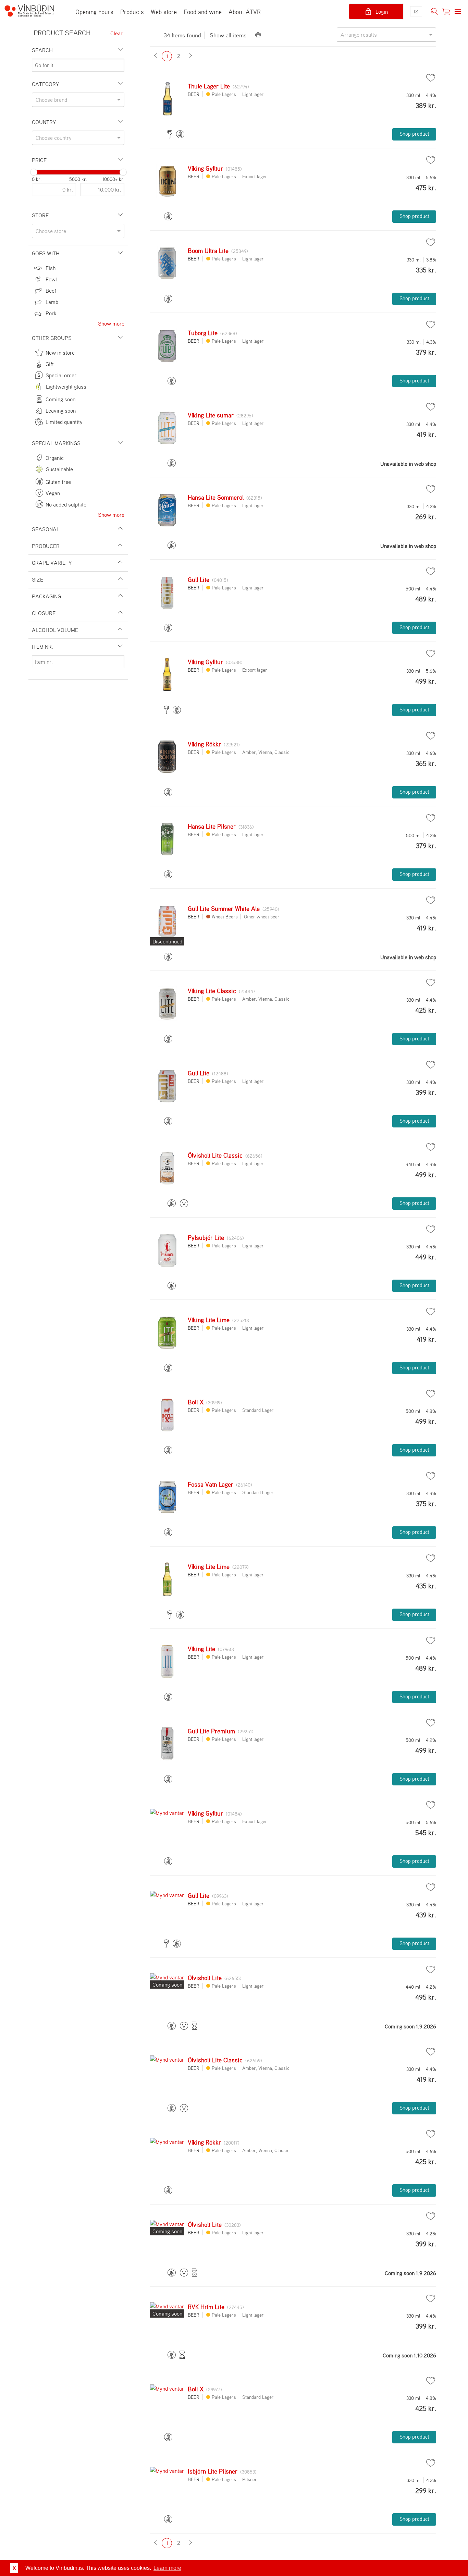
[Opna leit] (434, 12)
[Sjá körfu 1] (446, 12)
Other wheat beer (262, 917)
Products (132, 12)
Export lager (255, 176)
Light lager (253, 94)
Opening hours (94, 12)
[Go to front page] (33, 11)
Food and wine (203, 12)
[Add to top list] (431, 78)
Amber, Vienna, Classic (266, 752)
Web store (164, 12)
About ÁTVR (245, 12)
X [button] (14, 2568)
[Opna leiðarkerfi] (458, 12)
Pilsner (250, 2479)
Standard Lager (258, 1410)
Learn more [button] (167, 2568)
